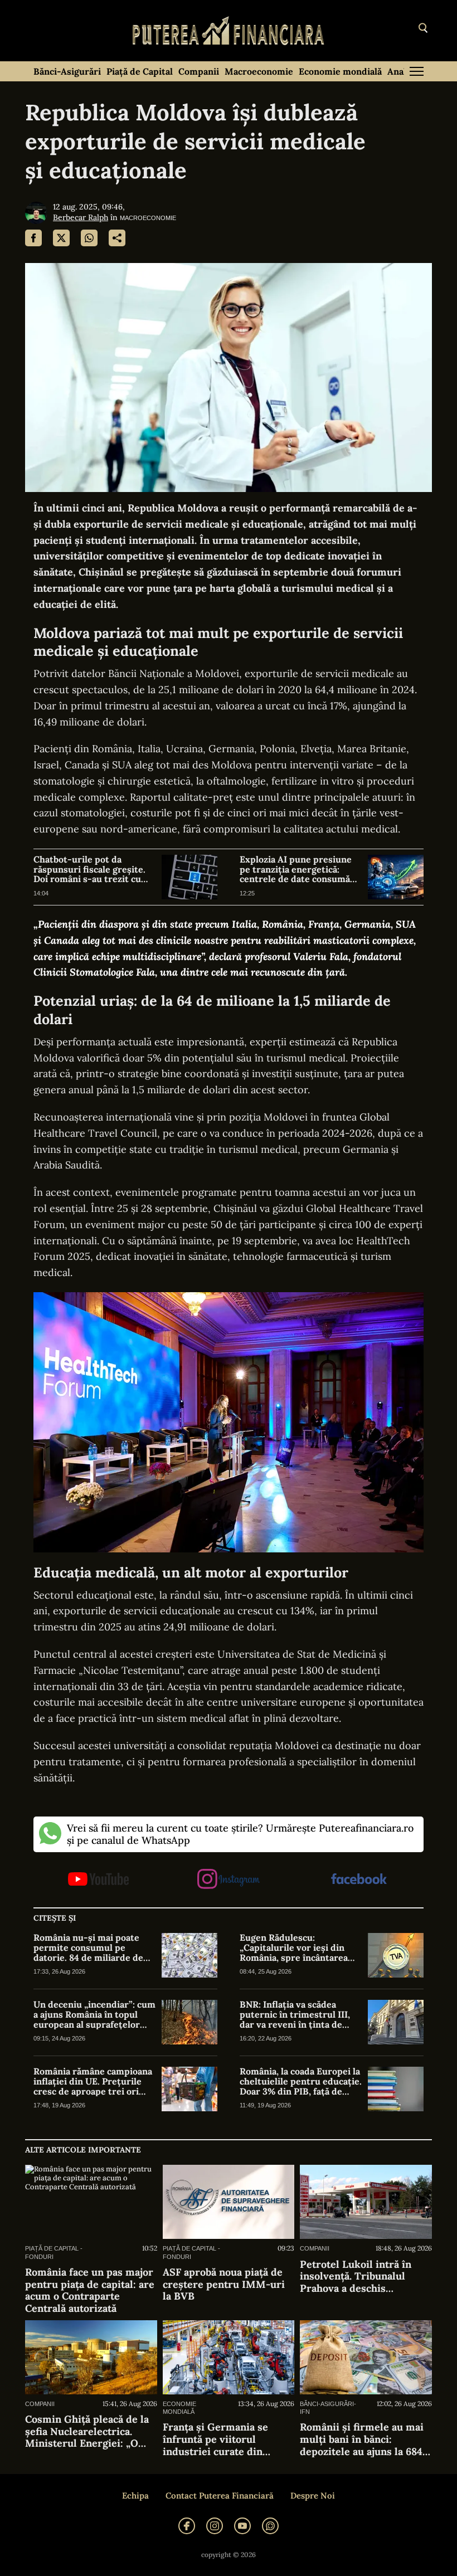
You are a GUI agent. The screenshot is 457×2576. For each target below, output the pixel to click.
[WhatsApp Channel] (270, 2526)
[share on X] (61, 238)
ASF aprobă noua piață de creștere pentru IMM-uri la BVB (224, 2284)
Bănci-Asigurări (67, 71)
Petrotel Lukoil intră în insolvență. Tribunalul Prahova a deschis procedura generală (356, 2276)
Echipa (135, 2496)
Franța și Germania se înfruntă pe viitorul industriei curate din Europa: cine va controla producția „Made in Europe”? (220, 2439)
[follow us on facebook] (359, 1880)
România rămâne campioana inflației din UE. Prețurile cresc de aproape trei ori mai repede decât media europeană (93, 2081)
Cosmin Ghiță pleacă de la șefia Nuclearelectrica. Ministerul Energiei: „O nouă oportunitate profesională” (87, 2431)
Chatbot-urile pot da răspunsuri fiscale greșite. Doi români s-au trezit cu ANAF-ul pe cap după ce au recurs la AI (90, 870)
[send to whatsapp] (89, 238)
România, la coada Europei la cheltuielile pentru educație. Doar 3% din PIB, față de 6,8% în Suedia (301, 2081)
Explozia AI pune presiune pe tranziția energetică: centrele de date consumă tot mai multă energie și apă (299, 870)
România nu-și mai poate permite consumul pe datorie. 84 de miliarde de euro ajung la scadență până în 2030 (92, 1948)
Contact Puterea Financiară (220, 2496)
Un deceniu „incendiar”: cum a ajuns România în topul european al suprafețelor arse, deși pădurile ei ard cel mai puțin (94, 2015)
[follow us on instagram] (228, 1880)
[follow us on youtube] (98, 1880)
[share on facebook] (33, 238)
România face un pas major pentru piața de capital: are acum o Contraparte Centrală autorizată (90, 2290)
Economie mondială (340, 71)
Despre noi (313, 2496)
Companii (199, 71)
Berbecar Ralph (81, 217)
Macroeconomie (259, 71)
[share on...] (117, 238)
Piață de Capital (140, 71)
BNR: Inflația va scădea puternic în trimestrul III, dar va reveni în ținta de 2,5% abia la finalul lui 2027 (296, 2015)
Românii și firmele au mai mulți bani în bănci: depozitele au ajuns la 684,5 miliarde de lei (365, 2439)
